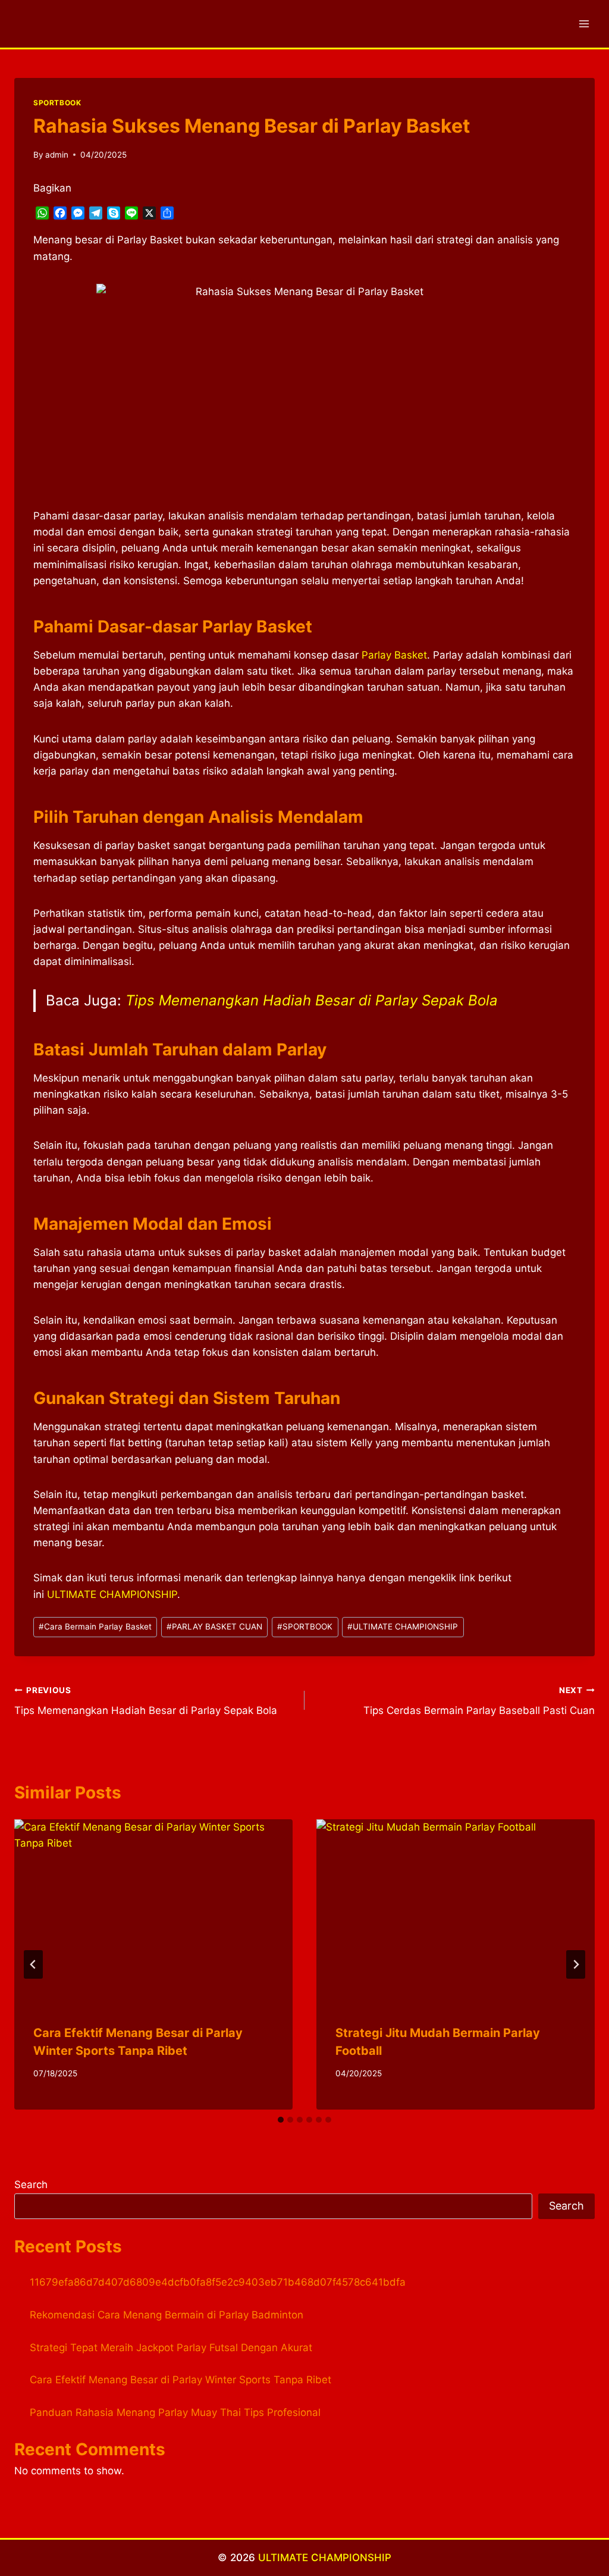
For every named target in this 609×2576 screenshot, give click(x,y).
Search (31, 2185)
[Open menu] (584, 23)
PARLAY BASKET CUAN (214, 1627)
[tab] (281, 2120)
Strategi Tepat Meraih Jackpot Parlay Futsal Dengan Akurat (171, 2348)
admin (57, 155)
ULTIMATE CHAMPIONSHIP (403, 1627)
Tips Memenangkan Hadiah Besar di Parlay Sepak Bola (312, 1000)
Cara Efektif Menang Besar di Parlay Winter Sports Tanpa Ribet (180, 2380)
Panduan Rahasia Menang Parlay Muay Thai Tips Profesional (175, 2412)
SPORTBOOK (57, 103)
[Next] (576, 1964)
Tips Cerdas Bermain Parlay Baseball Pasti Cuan (479, 1701)
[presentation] (153, 1912)
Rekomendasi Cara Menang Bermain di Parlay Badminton (167, 2315)
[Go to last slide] (33, 1964)
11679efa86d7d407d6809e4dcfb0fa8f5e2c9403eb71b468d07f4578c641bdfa (218, 2282)
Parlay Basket (394, 655)
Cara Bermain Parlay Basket (95, 1627)
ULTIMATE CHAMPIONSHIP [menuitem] (112, 1594)
